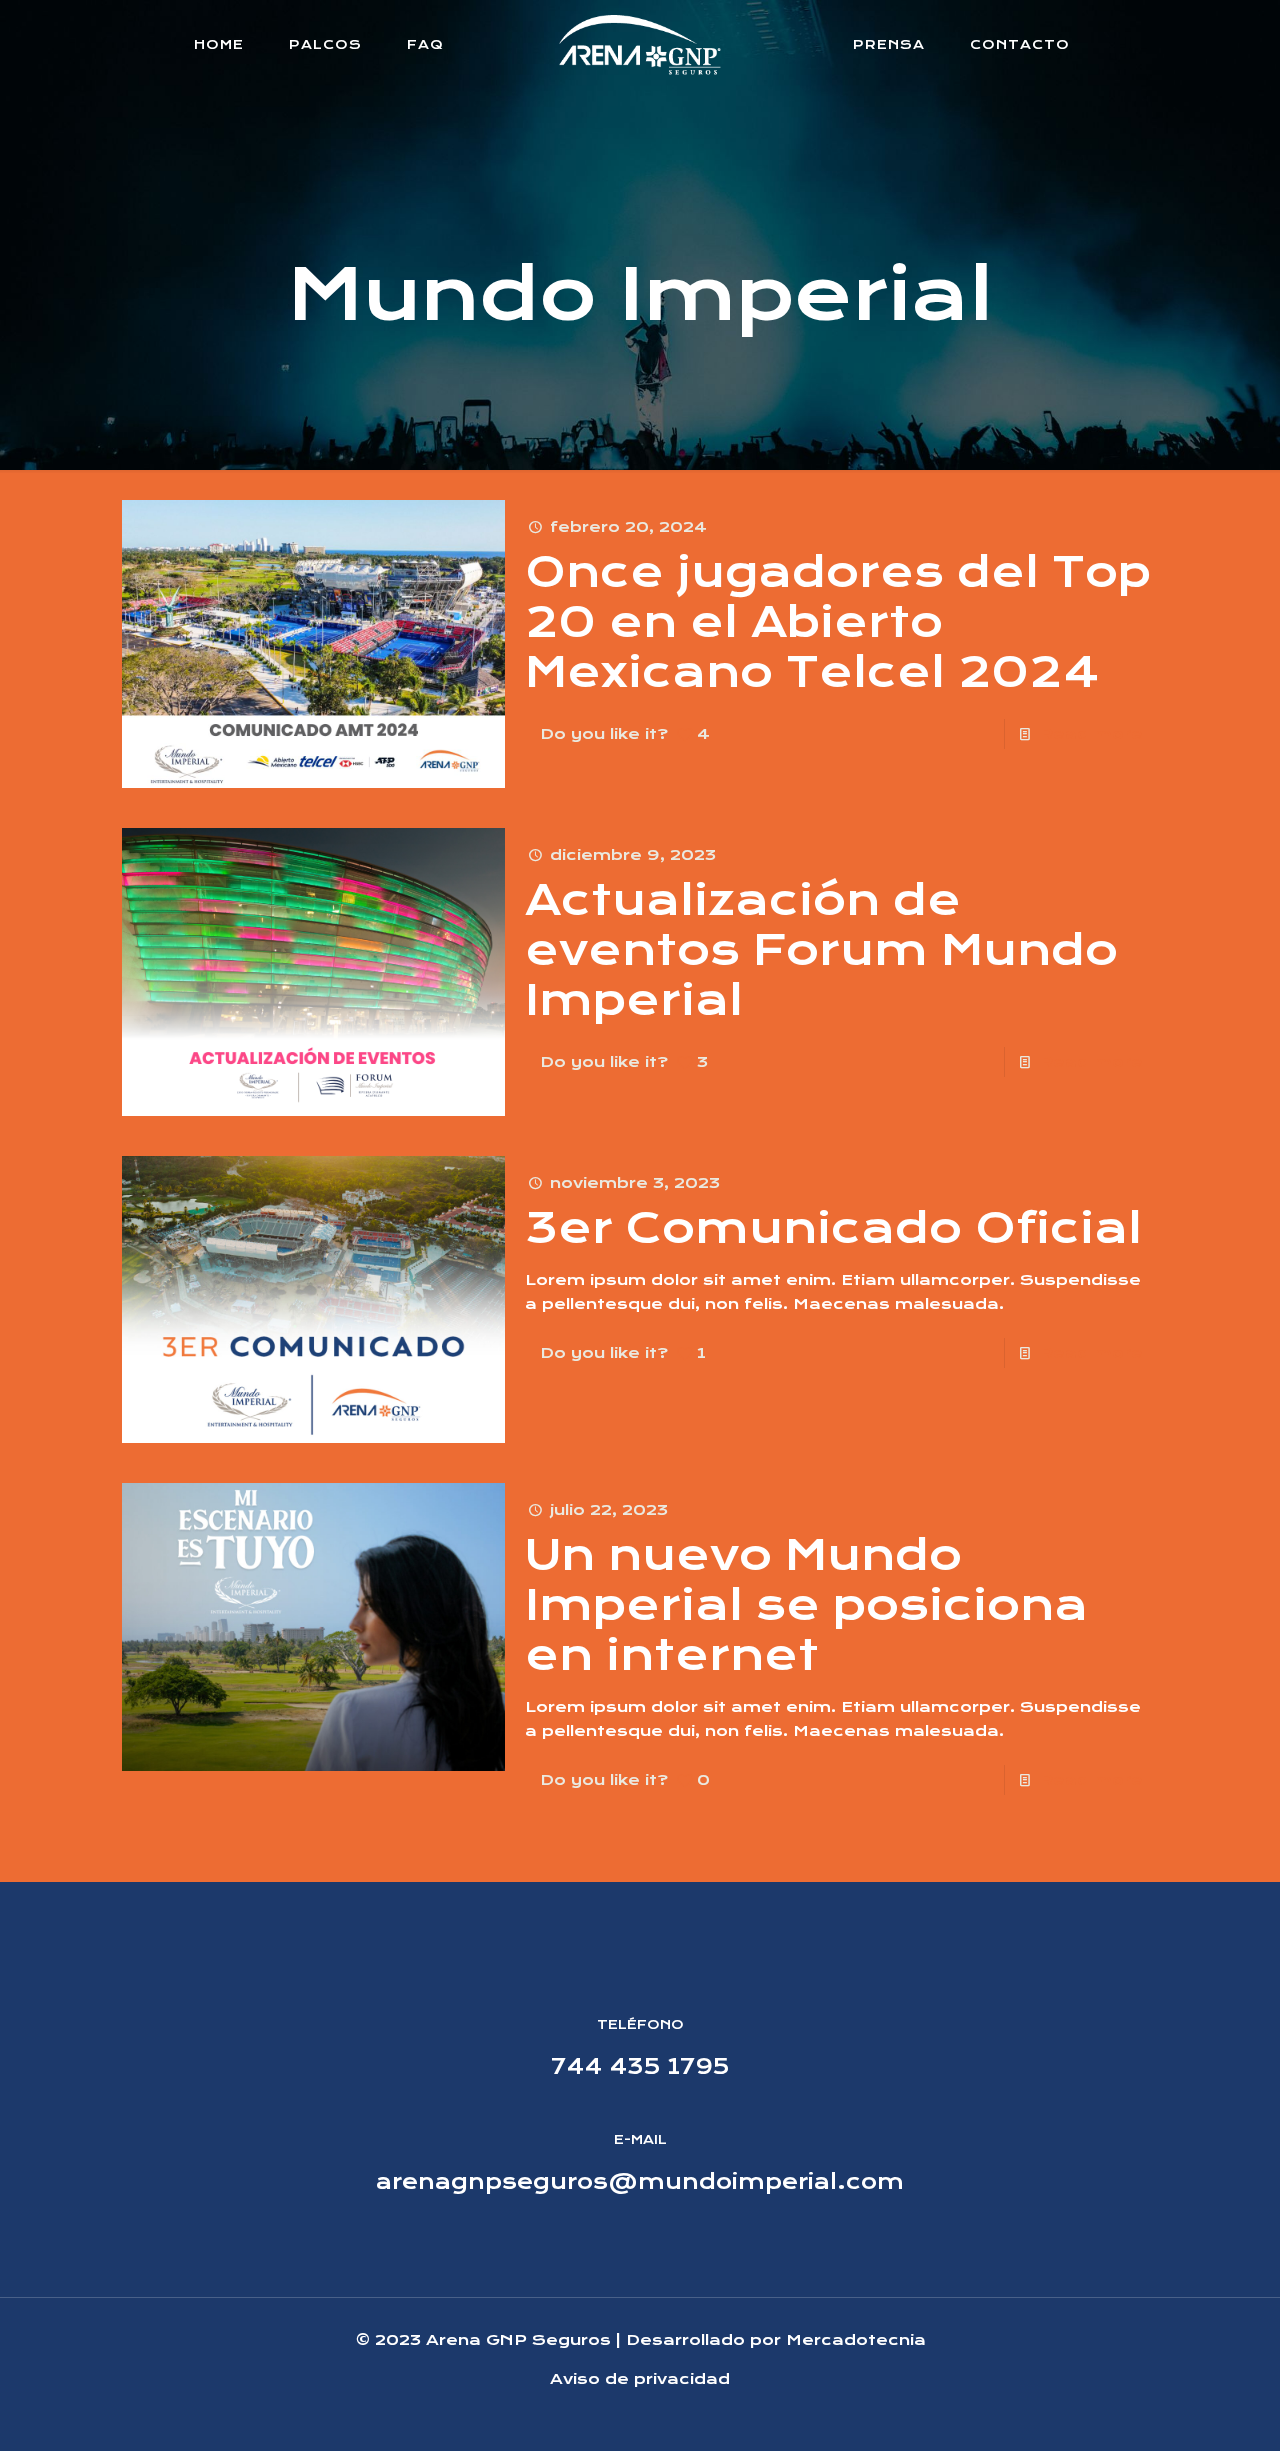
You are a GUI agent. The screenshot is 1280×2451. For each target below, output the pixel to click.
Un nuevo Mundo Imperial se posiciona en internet (806, 1605)
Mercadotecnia (856, 2340)
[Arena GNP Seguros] (640, 45)
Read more (1091, 734)
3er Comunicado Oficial (833, 1228)
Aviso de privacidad (640, 2379)
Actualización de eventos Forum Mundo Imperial (821, 950)
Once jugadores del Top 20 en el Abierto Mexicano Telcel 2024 (838, 622)
